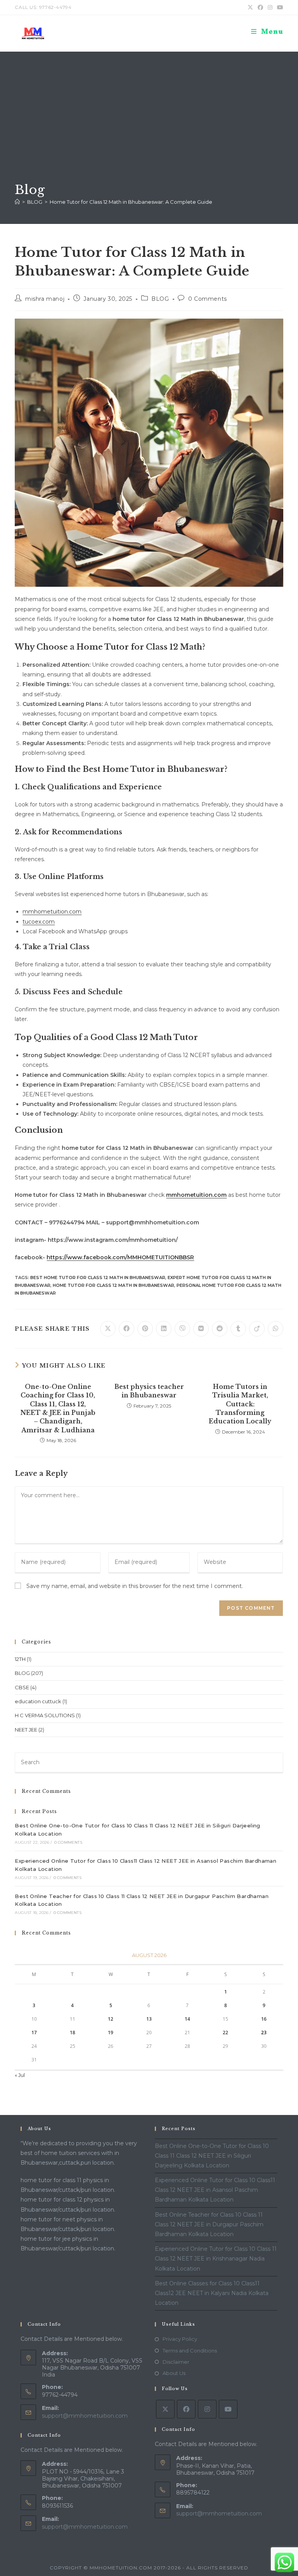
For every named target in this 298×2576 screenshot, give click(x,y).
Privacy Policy (180, 2339)
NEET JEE (26, 1730)
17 (34, 2033)
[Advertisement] (149, 123)
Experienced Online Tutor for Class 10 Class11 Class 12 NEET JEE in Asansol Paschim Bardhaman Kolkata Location (215, 2190)
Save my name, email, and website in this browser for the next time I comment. (135, 1586)
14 (187, 2019)
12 (111, 2019)
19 (111, 2033)
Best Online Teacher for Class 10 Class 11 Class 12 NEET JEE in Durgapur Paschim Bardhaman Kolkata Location (209, 2224)
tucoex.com (39, 922)
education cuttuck (38, 1701)
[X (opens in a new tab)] (250, 7)
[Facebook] (186, 2409)
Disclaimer (176, 2362)
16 (264, 2019)
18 (73, 2033)
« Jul (20, 2075)
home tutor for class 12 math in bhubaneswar (113, 1285)
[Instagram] (207, 2409)
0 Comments (208, 299)
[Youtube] (228, 2409)
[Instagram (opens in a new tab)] (270, 7)
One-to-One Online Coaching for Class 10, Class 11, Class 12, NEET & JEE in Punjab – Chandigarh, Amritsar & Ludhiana (58, 1408)
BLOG (160, 299)
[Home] (17, 202)
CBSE (22, 1687)
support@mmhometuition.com (85, 2416)
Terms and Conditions (190, 2351)
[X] (165, 2409)
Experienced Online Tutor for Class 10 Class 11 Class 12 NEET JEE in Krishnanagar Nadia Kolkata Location (216, 2259)
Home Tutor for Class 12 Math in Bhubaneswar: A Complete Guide (131, 202)
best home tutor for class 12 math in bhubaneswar (98, 1278)
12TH (20, 1659)
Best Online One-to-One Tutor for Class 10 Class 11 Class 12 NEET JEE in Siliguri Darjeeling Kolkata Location (212, 2156)
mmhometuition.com (52, 912)
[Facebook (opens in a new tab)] (260, 7)
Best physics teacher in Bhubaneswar (149, 1391)
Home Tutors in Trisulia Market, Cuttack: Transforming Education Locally (240, 1404)
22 (225, 2033)
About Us (174, 2373)
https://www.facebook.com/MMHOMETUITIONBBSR (120, 1257)
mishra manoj (45, 299)
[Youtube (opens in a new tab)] (279, 7)
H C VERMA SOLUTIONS (45, 1715)
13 (149, 2019)
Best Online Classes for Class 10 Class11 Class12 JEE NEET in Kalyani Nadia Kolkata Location (212, 2293)
